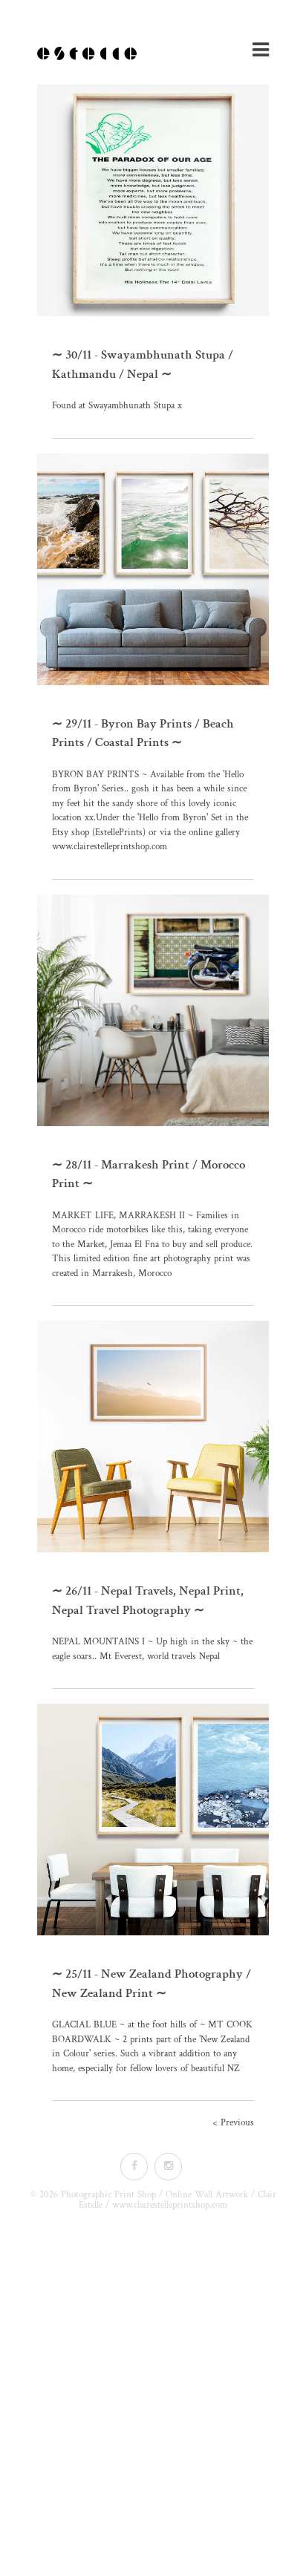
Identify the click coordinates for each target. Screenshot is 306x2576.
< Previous (233, 2123)
